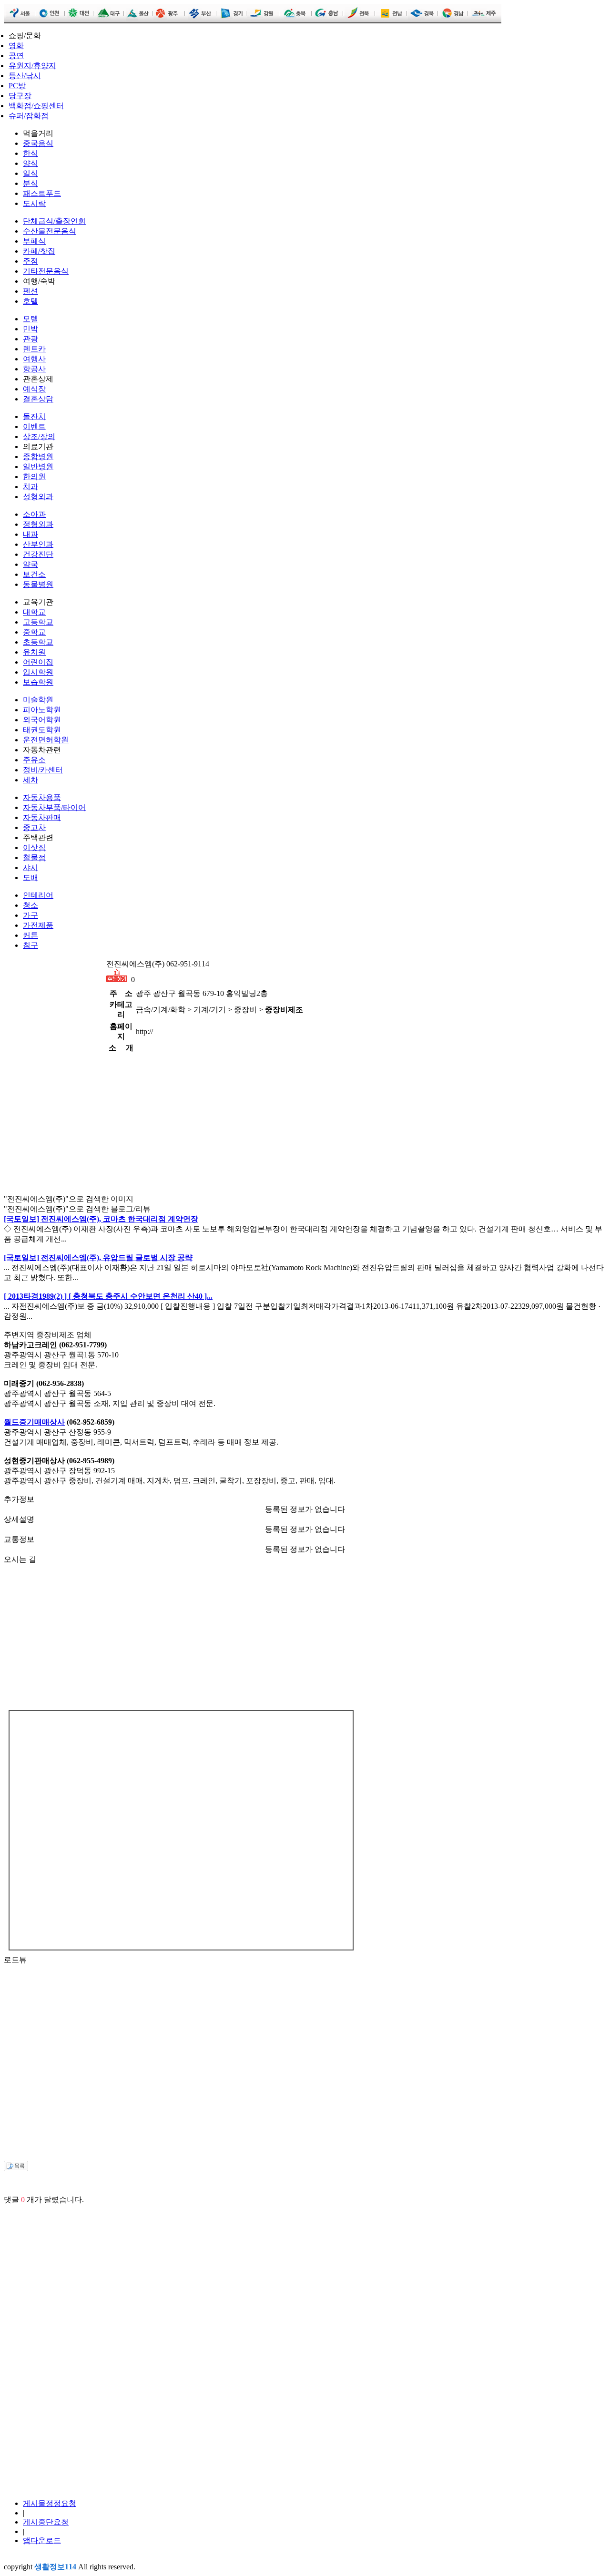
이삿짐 (34, 847)
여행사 (34, 359)
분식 (30, 183)
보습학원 (38, 682)
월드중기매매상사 (34, 1422)
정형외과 (38, 524)
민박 (30, 329)
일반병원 (38, 467)
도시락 (34, 203)
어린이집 (38, 662)
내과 (30, 534)
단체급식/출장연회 (54, 221)
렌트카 (34, 349)
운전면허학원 (46, 740)
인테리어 (38, 895)
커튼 (30, 935)
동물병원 (38, 584)
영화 (16, 46)
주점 (30, 261)
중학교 (34, 632)
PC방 (17, 86)
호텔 (30, 301)
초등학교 (38, 642)
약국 (30, 564)
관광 (30, 339)
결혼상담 (38, 399)
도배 (30, 877)
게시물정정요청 (50, 2503)
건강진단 (38, 554)
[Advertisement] (51, 1006)
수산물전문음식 (50, 231)
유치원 (34, 652)
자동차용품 (42, 797)
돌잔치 (34, 416)
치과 (30, 487)
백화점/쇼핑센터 (36, 106)
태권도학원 (42, 730)
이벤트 (34, 426)
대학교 (34, 612)
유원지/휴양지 (32, 66)
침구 (30, 945)
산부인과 (38, 544)
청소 (30, 905)
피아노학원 (42, 710)
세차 (30, 780)
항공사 (34, 369)
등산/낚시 (25, 76)
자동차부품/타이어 (54, 807)
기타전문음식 (46, 271)
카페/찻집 (39, 251)
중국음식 (38, 143)
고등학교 (38, 622)
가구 (30, 915)
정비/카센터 (43, 770)
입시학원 (38, 672)
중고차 (34, 827)
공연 (16, 56)
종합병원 (38, 457)
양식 (30, 163)
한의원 (34, 477)
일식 (30, 173)
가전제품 (38, 925)
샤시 (30, 867)
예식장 (34, 389)
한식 (30, 153)
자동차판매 (42, 817)
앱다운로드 (42, 2540)
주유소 (34, 760)
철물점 (34, 857)
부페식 (34, 241)
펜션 (30, 291)
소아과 (34, 514)
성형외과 (38, 497)
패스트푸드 (42, 193)
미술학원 (38, 700)
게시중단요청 (46, 2522)
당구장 (20, 96)
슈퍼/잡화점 (29, 116)
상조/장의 (39, 436)
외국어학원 (42, 720)
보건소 (34, 574)
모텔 (30, 319)
